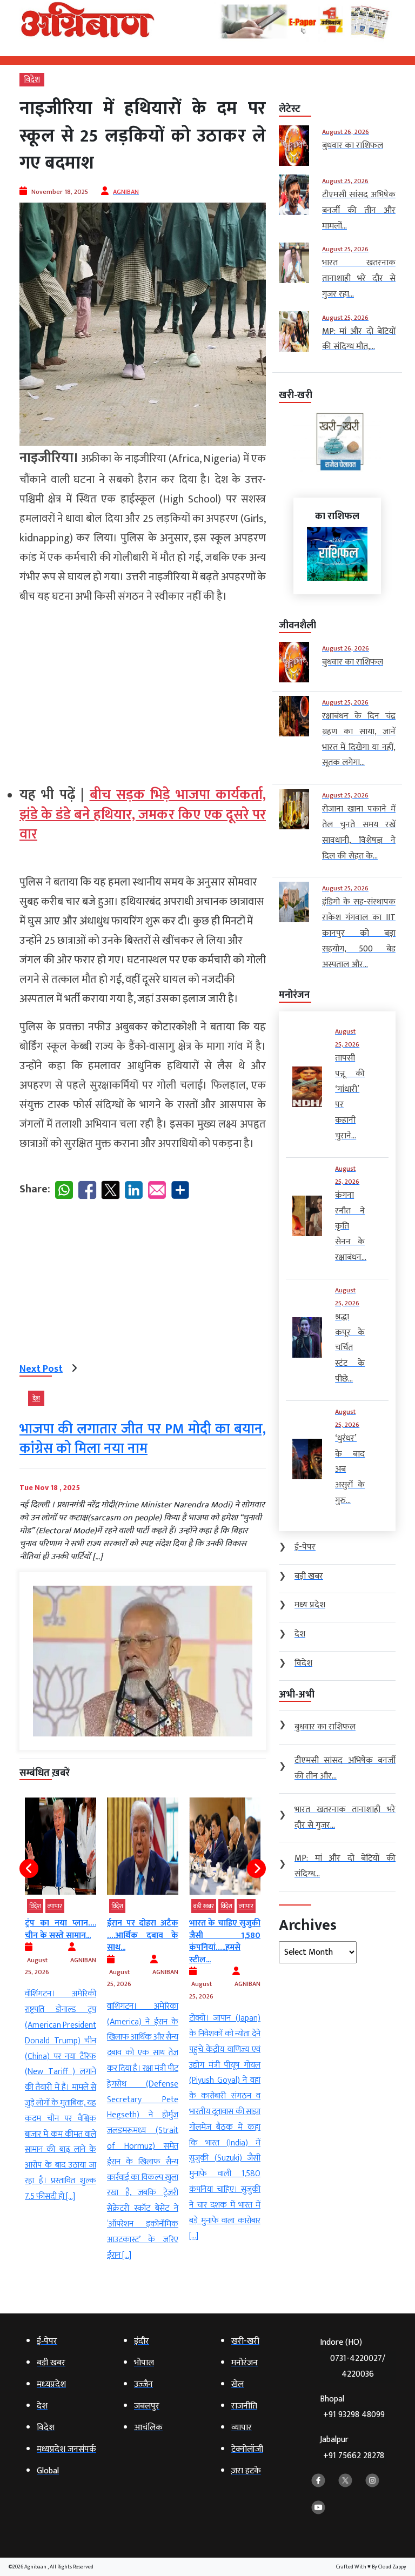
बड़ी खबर (204, 1906)
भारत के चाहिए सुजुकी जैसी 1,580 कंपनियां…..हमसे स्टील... (225, 1941)
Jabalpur (352, 2448)
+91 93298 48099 (354, 2415)
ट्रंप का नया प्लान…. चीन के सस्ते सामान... (61, 1929)
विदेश (32, 80)
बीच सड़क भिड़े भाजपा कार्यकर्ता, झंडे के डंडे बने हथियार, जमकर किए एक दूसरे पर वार (143, 815)
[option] (61, 2001)
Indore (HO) (353, 2358)
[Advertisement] (143, 690)
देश (36, 1398)
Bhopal (352, 2407)
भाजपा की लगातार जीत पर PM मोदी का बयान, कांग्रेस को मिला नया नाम (143, 1439)
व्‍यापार (55, 1906)
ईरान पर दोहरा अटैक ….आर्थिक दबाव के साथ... (143, 1935)
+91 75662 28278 (354, 2456)
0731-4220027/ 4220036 (358, 2366)
